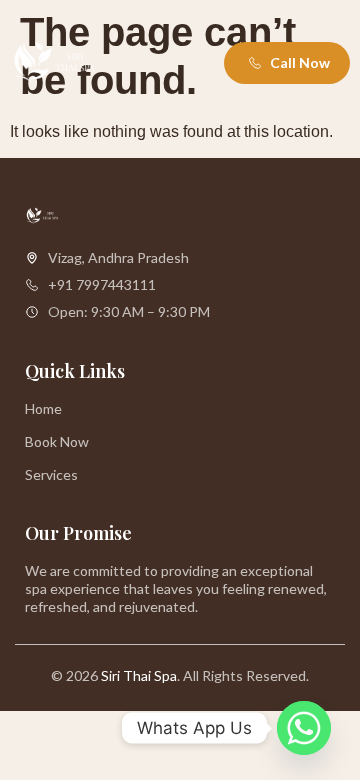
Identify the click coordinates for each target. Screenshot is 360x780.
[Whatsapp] (304, 728)
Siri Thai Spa (139, 675)
